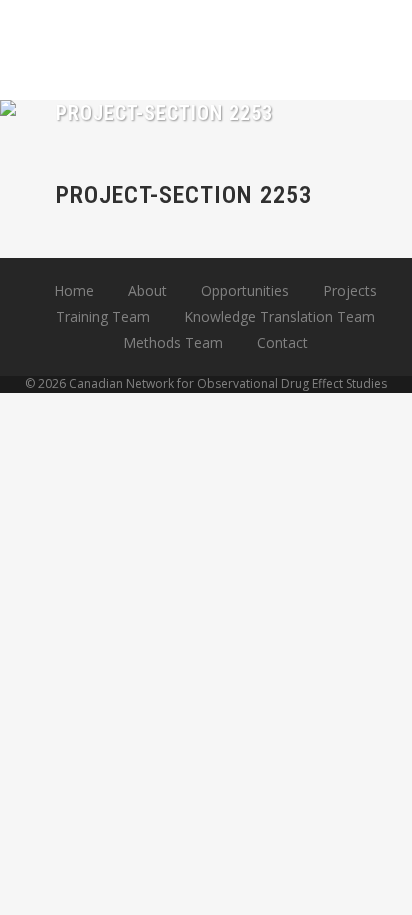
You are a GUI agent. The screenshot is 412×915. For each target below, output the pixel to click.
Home (74, 290)
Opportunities (245, 290)
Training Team (103, 316)
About (147, 290)
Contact (282, 342)
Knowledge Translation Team (279, 316)
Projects (350, 290)
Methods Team (173, 342)
